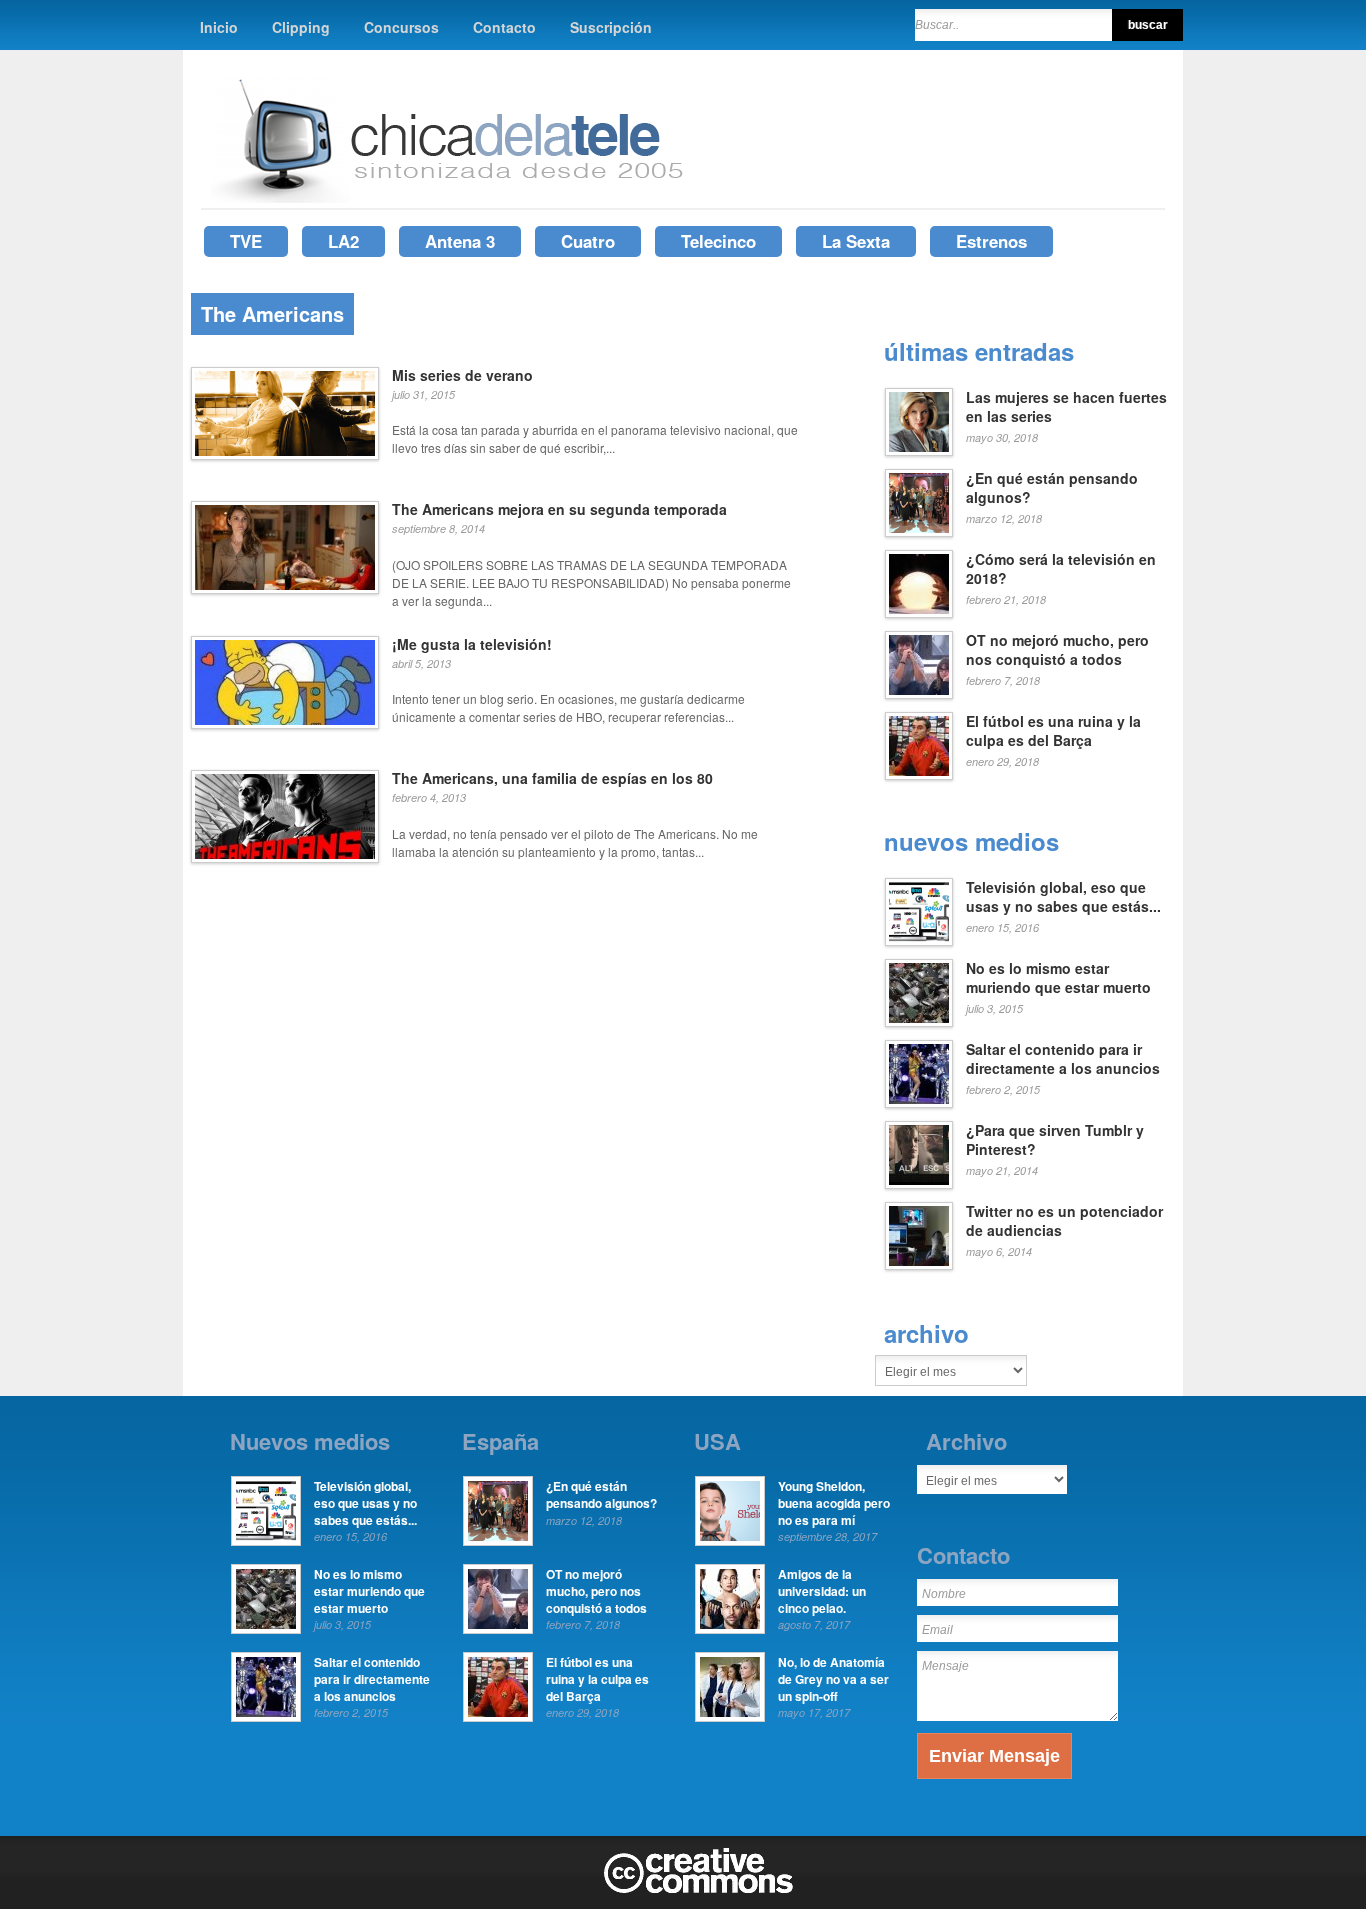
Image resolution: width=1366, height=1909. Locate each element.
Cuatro (588, 241)
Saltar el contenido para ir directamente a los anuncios (1063, 1059)
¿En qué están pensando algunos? (1052, 488)
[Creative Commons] (698, 1889)
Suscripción (611, 27)
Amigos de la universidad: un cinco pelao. (822, 1591)
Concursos (401, 27)
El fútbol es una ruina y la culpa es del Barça (1053, 731)
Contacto (504, 27)
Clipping (301, 27)
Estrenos (991, 241)
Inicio (219, 27)
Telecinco (718, 241)
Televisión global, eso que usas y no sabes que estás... (1063, 897)
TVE (246, 241)
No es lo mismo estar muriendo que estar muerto (1058, 978)
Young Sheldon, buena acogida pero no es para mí (834, 1503)
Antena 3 (460, 241)
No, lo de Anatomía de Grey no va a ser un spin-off (833, 1679)
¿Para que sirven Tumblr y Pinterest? (1055, 1140)
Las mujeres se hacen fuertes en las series (1066, 407)
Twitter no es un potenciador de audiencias (1064, 1221)
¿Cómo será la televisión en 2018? (1061, 569)
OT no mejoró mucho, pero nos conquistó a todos (1057, 650)
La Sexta (856, 241)
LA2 (343, 241)
